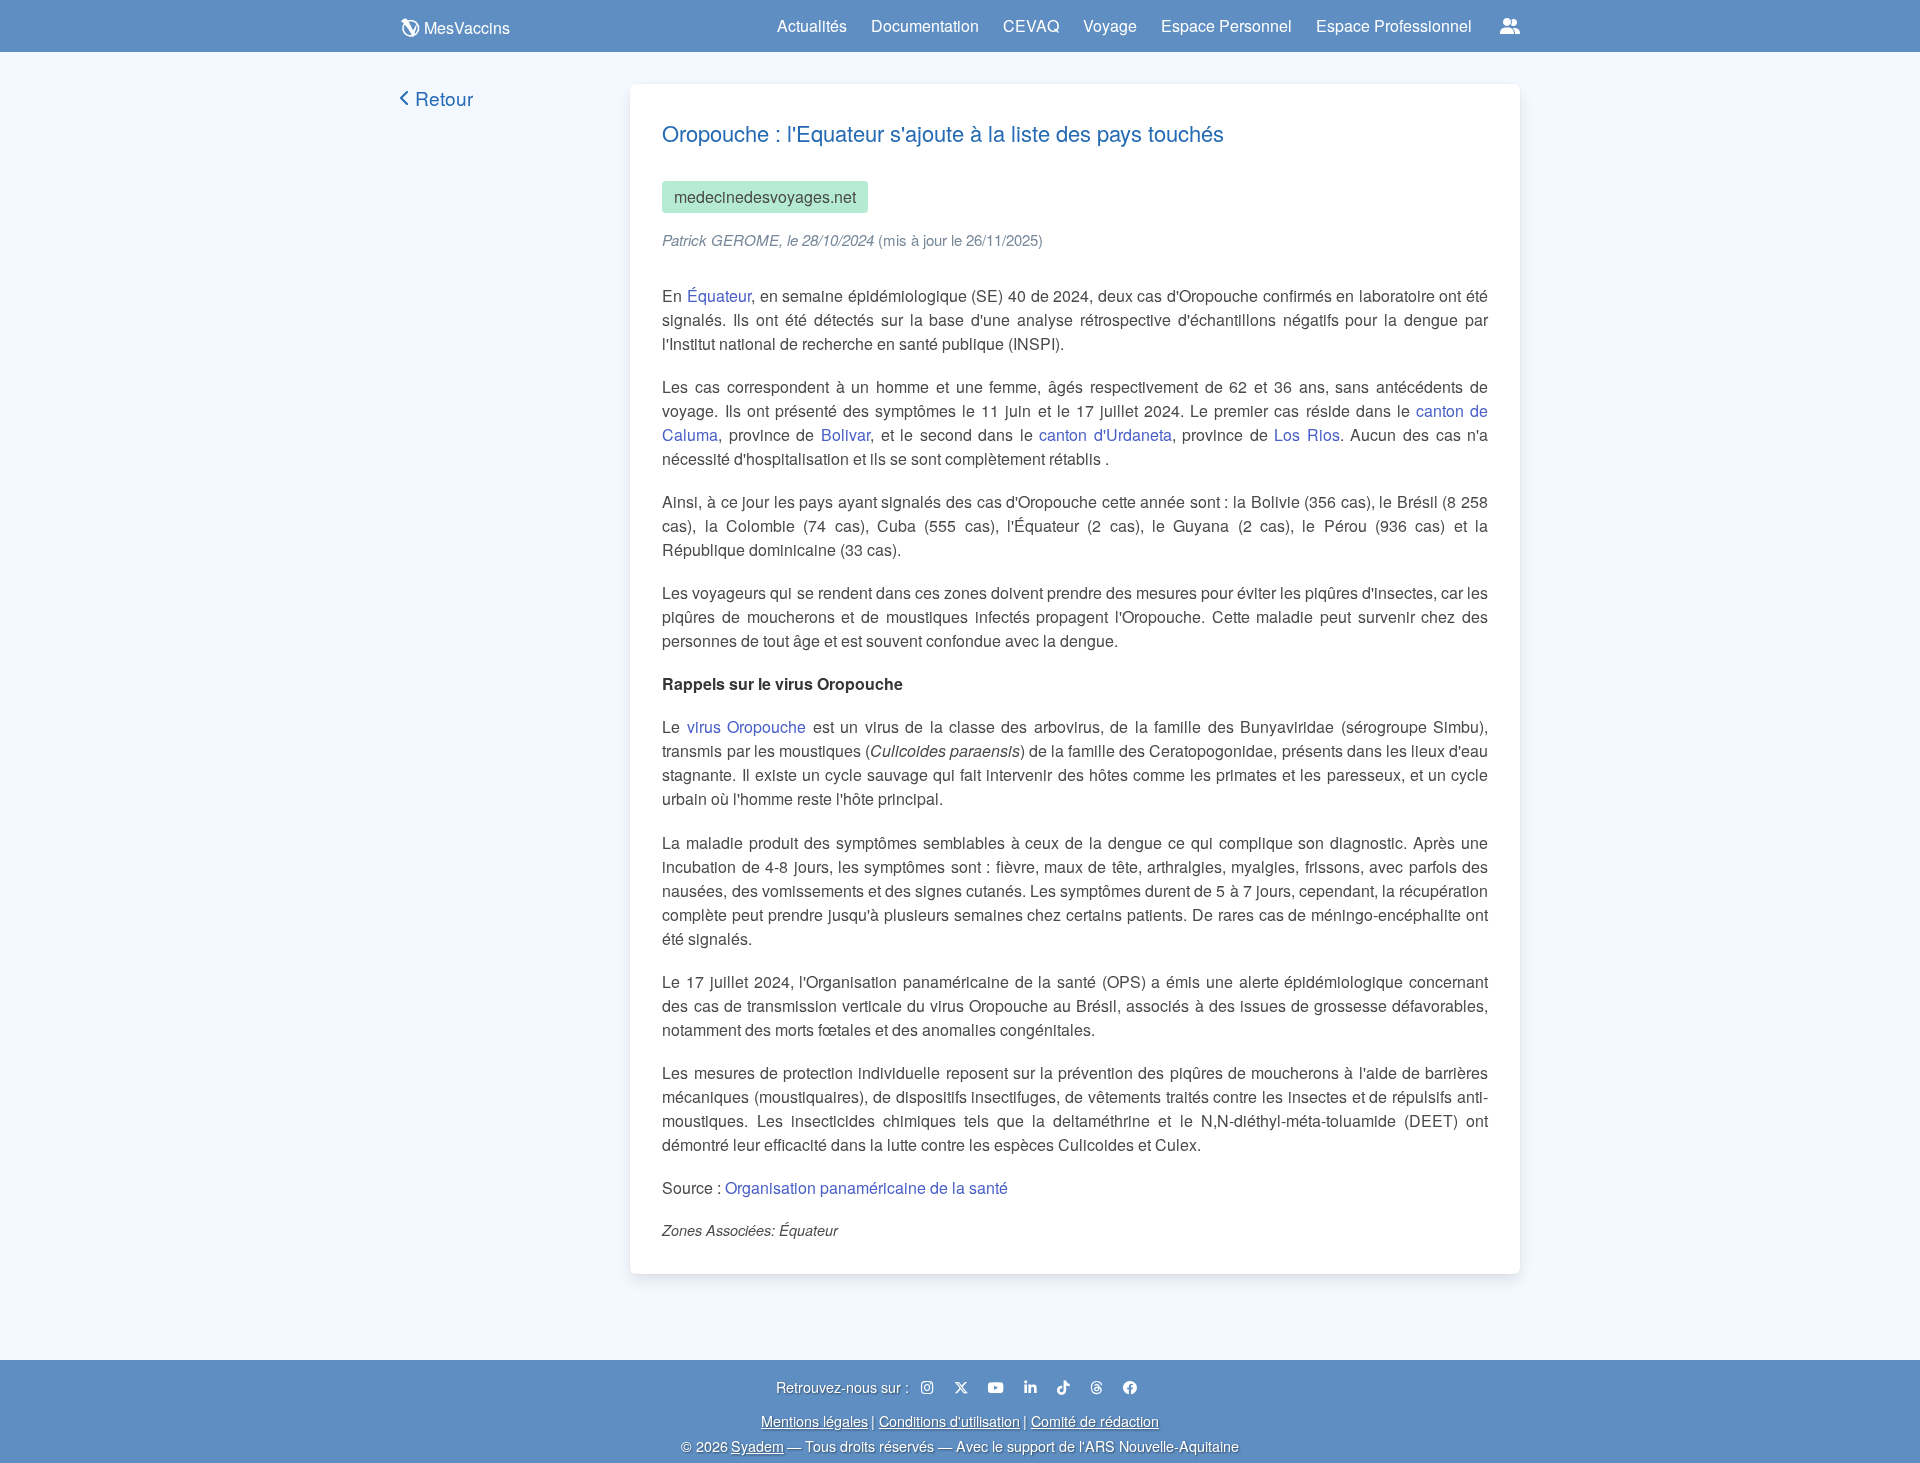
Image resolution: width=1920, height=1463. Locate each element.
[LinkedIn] (1032, 1386)
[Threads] (1098, 1386)
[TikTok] (1065, 1386)
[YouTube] (998, 1386)
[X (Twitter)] (963, 1386)
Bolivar (845, 434)
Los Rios (1307, 434)
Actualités (812, 25)
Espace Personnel (1226, 25)
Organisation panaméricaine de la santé (866, 1187)
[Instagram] (929, 1386)
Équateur (719, 295)
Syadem (757, 1445)
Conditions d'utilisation (949, 1420)
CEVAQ (1031, 25)
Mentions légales (814, 1420)
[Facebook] (1130, 1386)
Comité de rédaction (1095, 1420)
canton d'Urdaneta (1105, 434)
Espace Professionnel (1394, 25)
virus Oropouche (746, 726)
